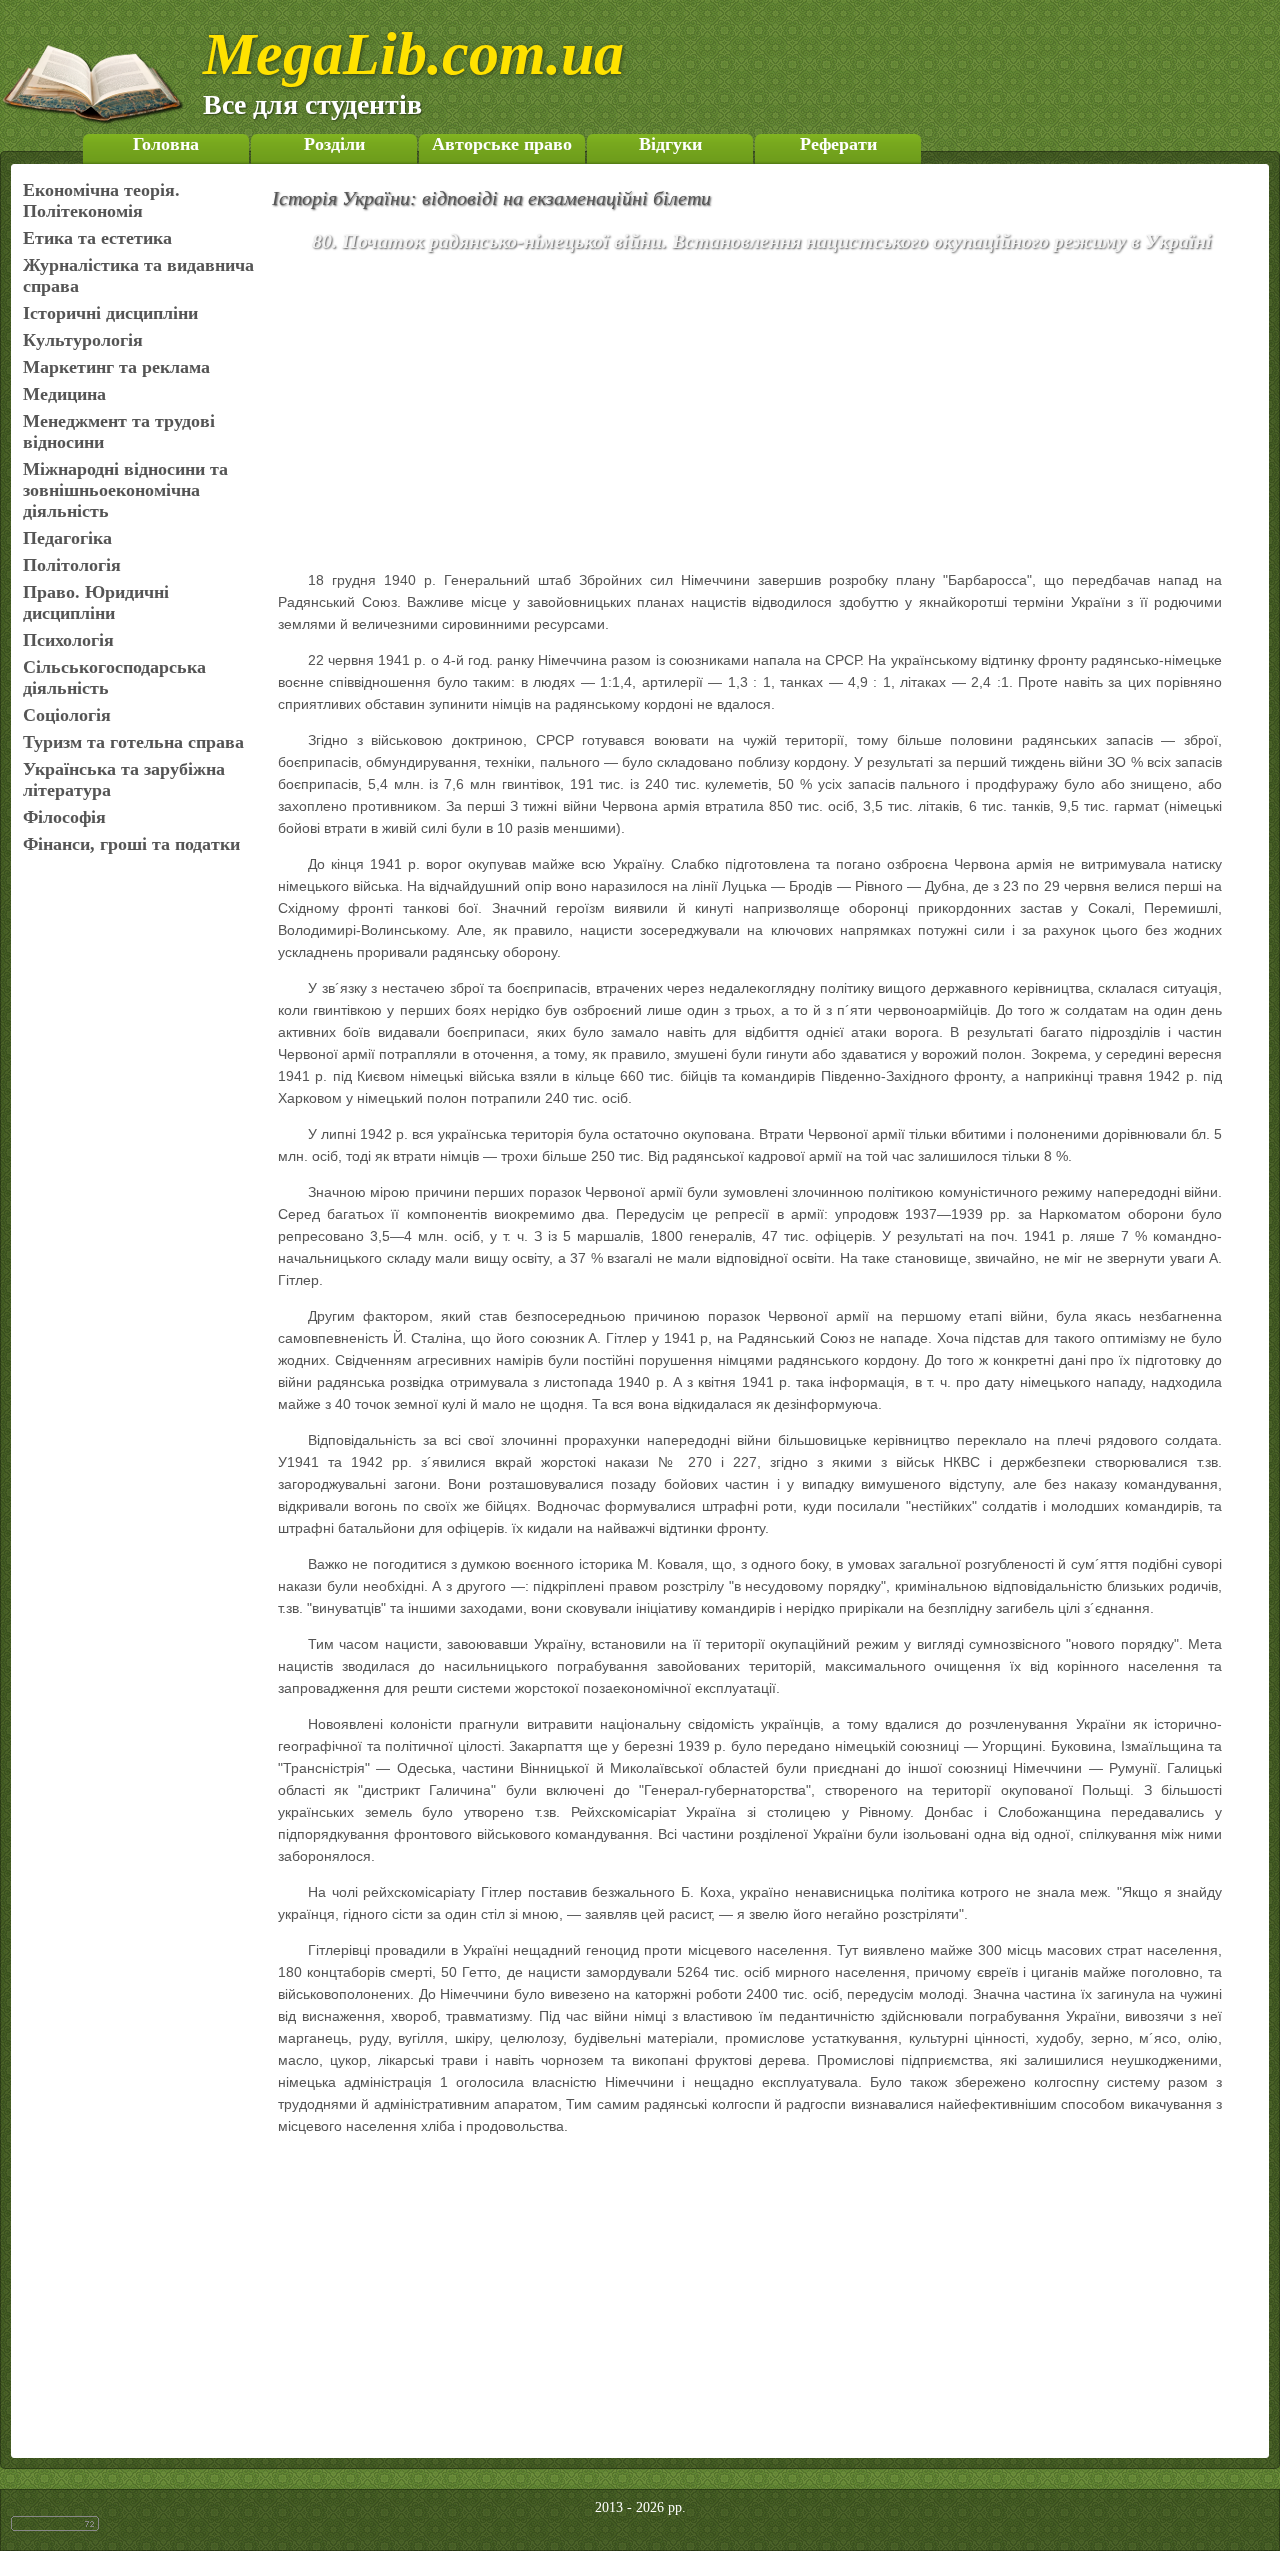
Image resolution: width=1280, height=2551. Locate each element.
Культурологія (83, 340)
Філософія (64, 817)
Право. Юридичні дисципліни (96, 602)
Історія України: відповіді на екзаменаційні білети (491, 198)
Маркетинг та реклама (116, 367)
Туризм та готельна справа (133, 742)
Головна (166, 144)
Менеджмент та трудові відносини (119, 431)
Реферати (838, 144)
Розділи (334, 144)
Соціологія (67, 715)
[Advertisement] (779, 415)
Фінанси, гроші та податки (131, 844)
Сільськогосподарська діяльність (114, 677)
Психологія (68, 640)
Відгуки (670, 144)
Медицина (64, 394)
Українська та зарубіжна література (124, 779)
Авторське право (502, 144)
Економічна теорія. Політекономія (101, 200)
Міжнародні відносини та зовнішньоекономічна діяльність (125, 490)
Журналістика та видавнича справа (138, 275)
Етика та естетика (97, 238)
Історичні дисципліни (110, 313)
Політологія (72, 565)
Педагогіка (67, 538)
